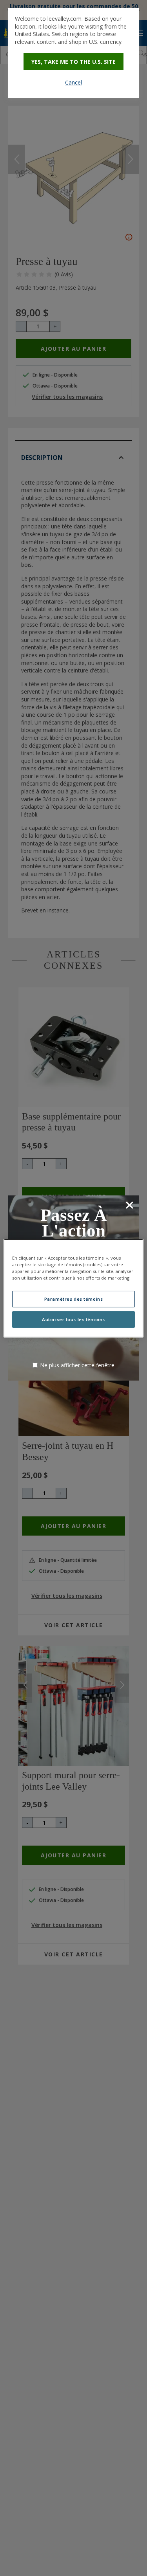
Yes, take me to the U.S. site (73, 62)
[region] (73, 1288)
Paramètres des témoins (74, 1299)
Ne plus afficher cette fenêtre (77, 1365)
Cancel (73, 82)
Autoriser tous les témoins (73, 1319)
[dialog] (73, 53)
